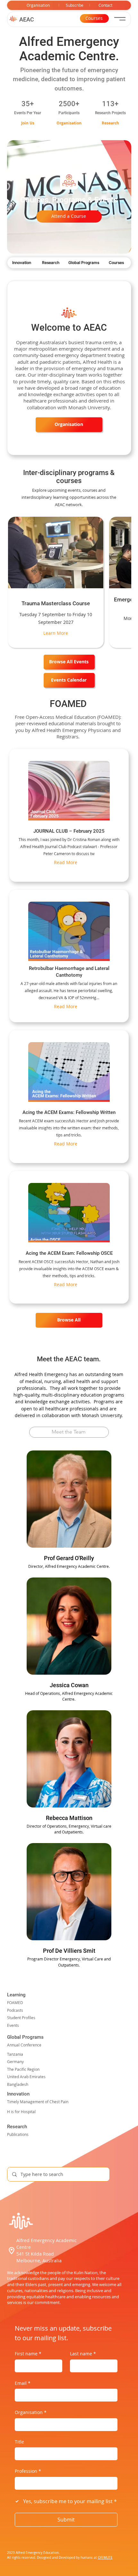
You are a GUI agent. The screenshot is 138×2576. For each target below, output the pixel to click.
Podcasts (15, 2010)
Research (17, 2127)
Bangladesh (18, 2084)
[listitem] (56, 582)
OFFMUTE (105, 2558)
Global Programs (25, 2037)
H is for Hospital (21, 2112)
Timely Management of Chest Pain (38, 2102)
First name (28, 2354)
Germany (15, 2062)
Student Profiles (21, 2018)
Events (13, 2025)
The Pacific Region (23, 2069)
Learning (16, 1995)
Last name (83, 2354)
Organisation (31, 2412)
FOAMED (15, 2003)
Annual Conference (24, 2045)
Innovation (18, 2094)
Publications (18, 2134)
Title (19, 2442)
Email (23, 2383)
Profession (28, 2471)
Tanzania (15, 2054)
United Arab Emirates (26, 2077)
